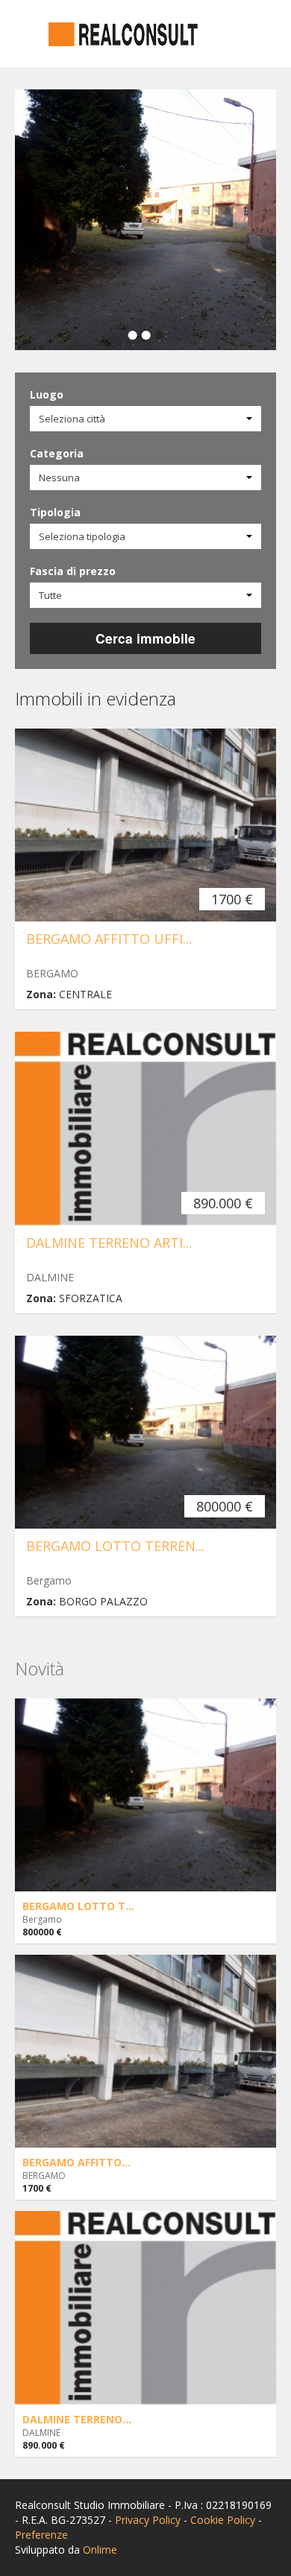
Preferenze (41, 2535)
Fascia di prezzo (73, 571)
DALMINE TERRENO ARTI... (109, 1243)
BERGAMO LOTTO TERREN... (115, 1546)
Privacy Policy (148, 2520)
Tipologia (55, 512)
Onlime (100, 2550)
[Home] (123, 33)
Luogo (47, 394)
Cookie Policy (223, 2520)
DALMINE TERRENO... (77, 2419)
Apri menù (28, 35)
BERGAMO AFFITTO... (76, 2162)
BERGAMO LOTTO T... (78, 1906)
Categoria (57, 453)
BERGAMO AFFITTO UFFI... (109, 939)
